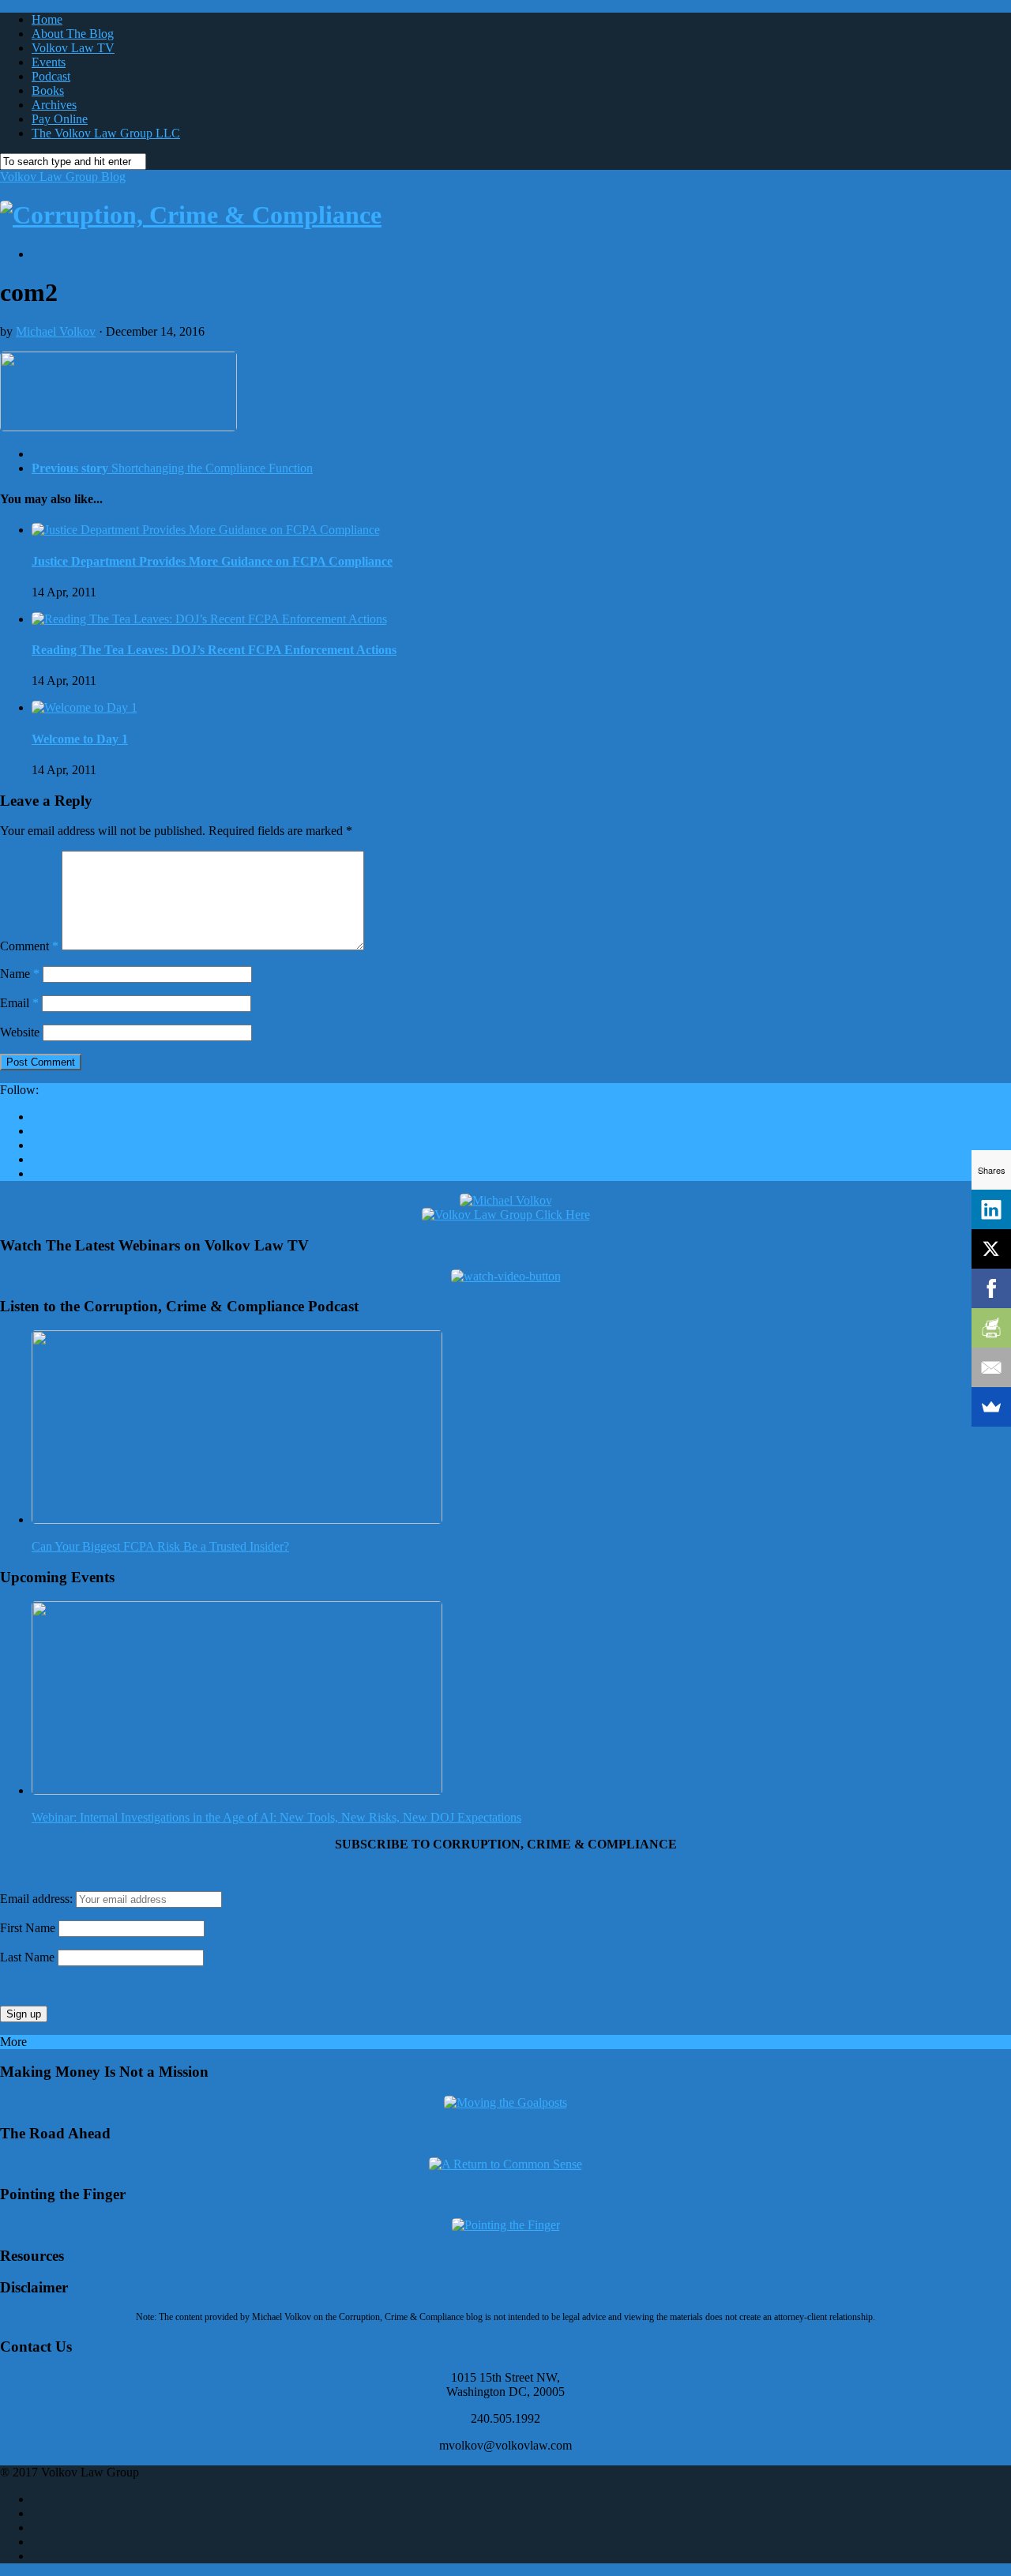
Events (49, 62)
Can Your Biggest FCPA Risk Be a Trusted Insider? (160, 1546)
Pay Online (60, 119)
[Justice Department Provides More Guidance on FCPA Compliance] (206, 530)
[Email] (991, 1367)
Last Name (27, 1957)
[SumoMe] (991, 1407)
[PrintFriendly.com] (991, 1328)
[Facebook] (991, 1288)
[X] (991, 1249)
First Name (28, 1928)
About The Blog (73, 34)
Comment (29, 946)
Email (19, 1003)
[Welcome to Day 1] (85, 707)
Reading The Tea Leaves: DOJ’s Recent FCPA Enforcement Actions (214, 650)
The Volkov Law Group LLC (106, 133)
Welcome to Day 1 (80, 739)
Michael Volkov (56, 331)
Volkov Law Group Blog (63, 177)
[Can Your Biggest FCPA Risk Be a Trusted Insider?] (237, 1519)
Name (20, 974)
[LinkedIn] (991, 1209)
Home (47, 19)
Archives (54, 105)
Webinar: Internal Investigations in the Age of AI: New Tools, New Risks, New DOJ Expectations (276, 1817)
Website (20, 1032)
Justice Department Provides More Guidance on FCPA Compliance (212, 561)
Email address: (38, 1899)
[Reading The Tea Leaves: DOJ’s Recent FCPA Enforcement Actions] (209, 619)
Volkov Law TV (73, 48)
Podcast (51, 76)
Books (48, 90)
